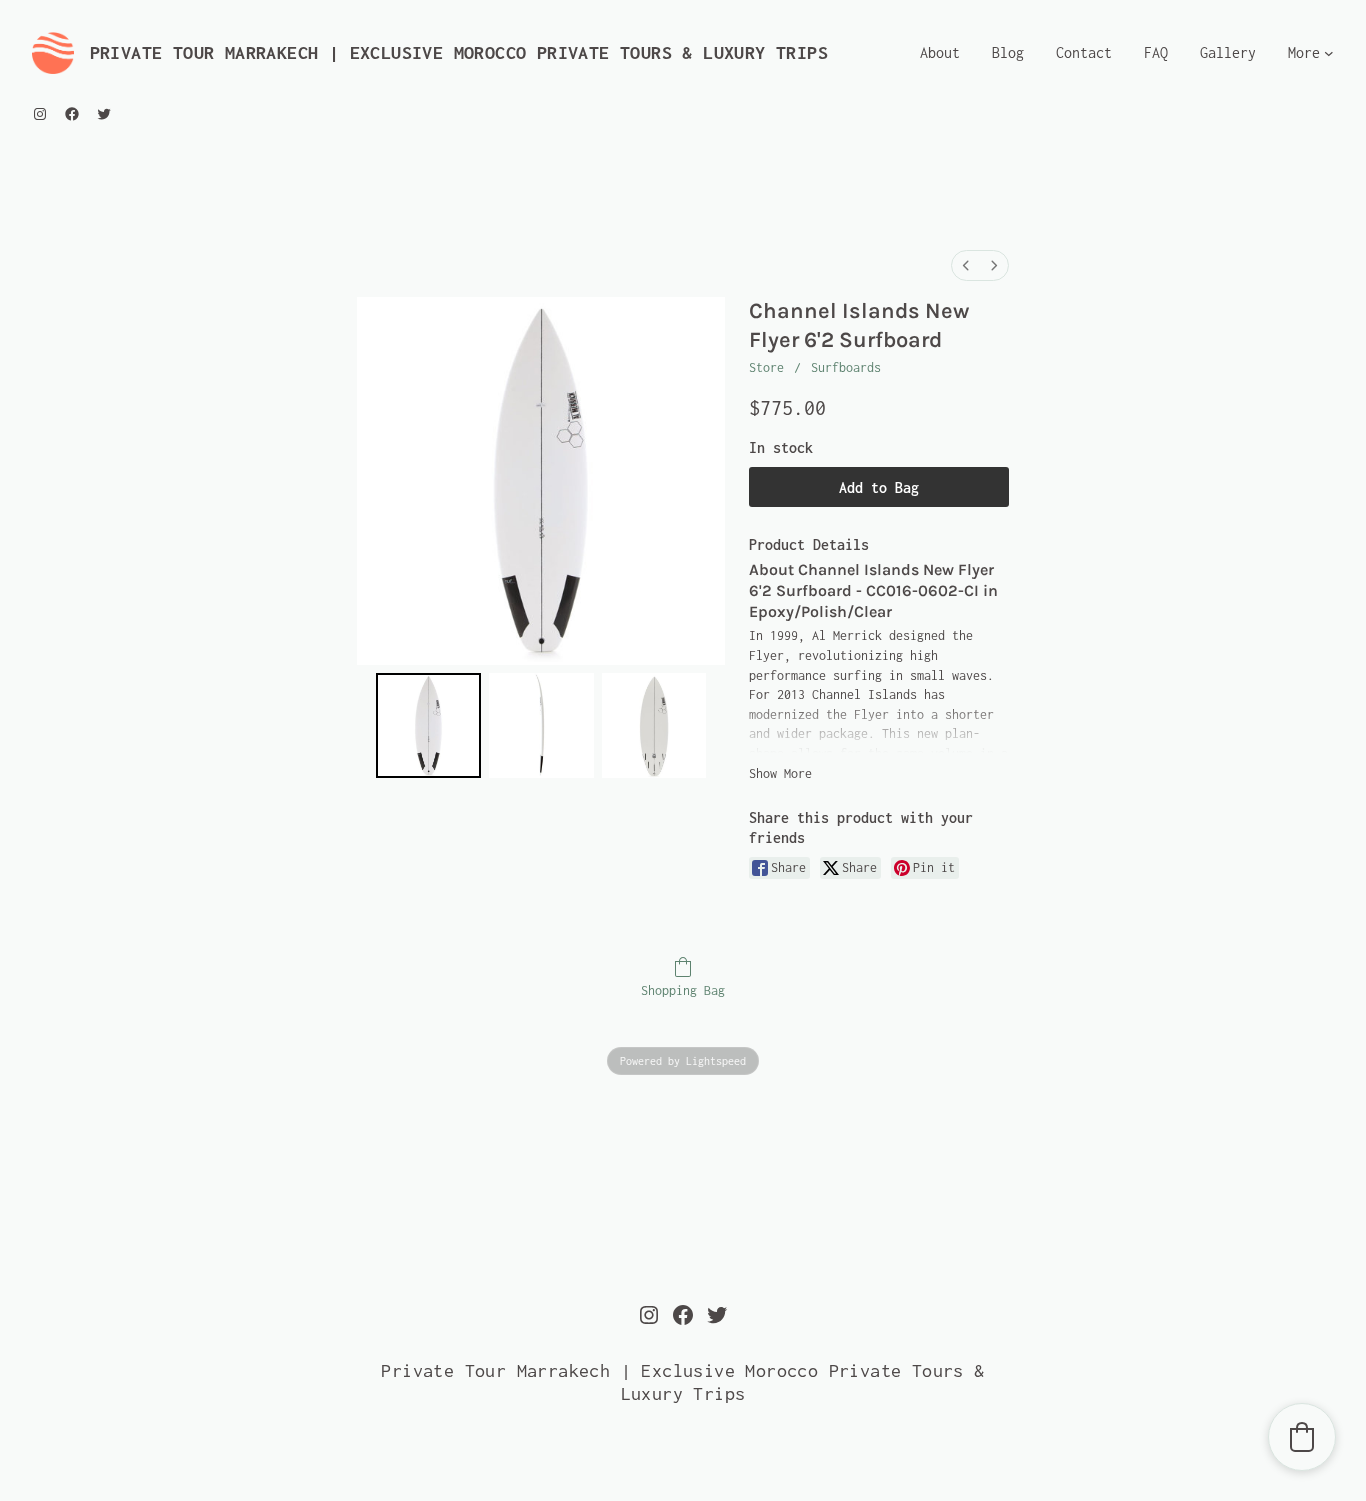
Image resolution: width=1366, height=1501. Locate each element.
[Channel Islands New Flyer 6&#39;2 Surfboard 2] (654, 725)
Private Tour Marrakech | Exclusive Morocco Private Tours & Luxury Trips (459, 52)
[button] (1302, 1437)
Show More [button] (780, 773)
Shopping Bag (683, 990)
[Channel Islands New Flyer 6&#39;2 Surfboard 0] (428, 725)
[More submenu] (1329, 53)
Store (766, 367)
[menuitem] (966, 265)
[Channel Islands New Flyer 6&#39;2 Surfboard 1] (541, 725)
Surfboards (846, 367)
